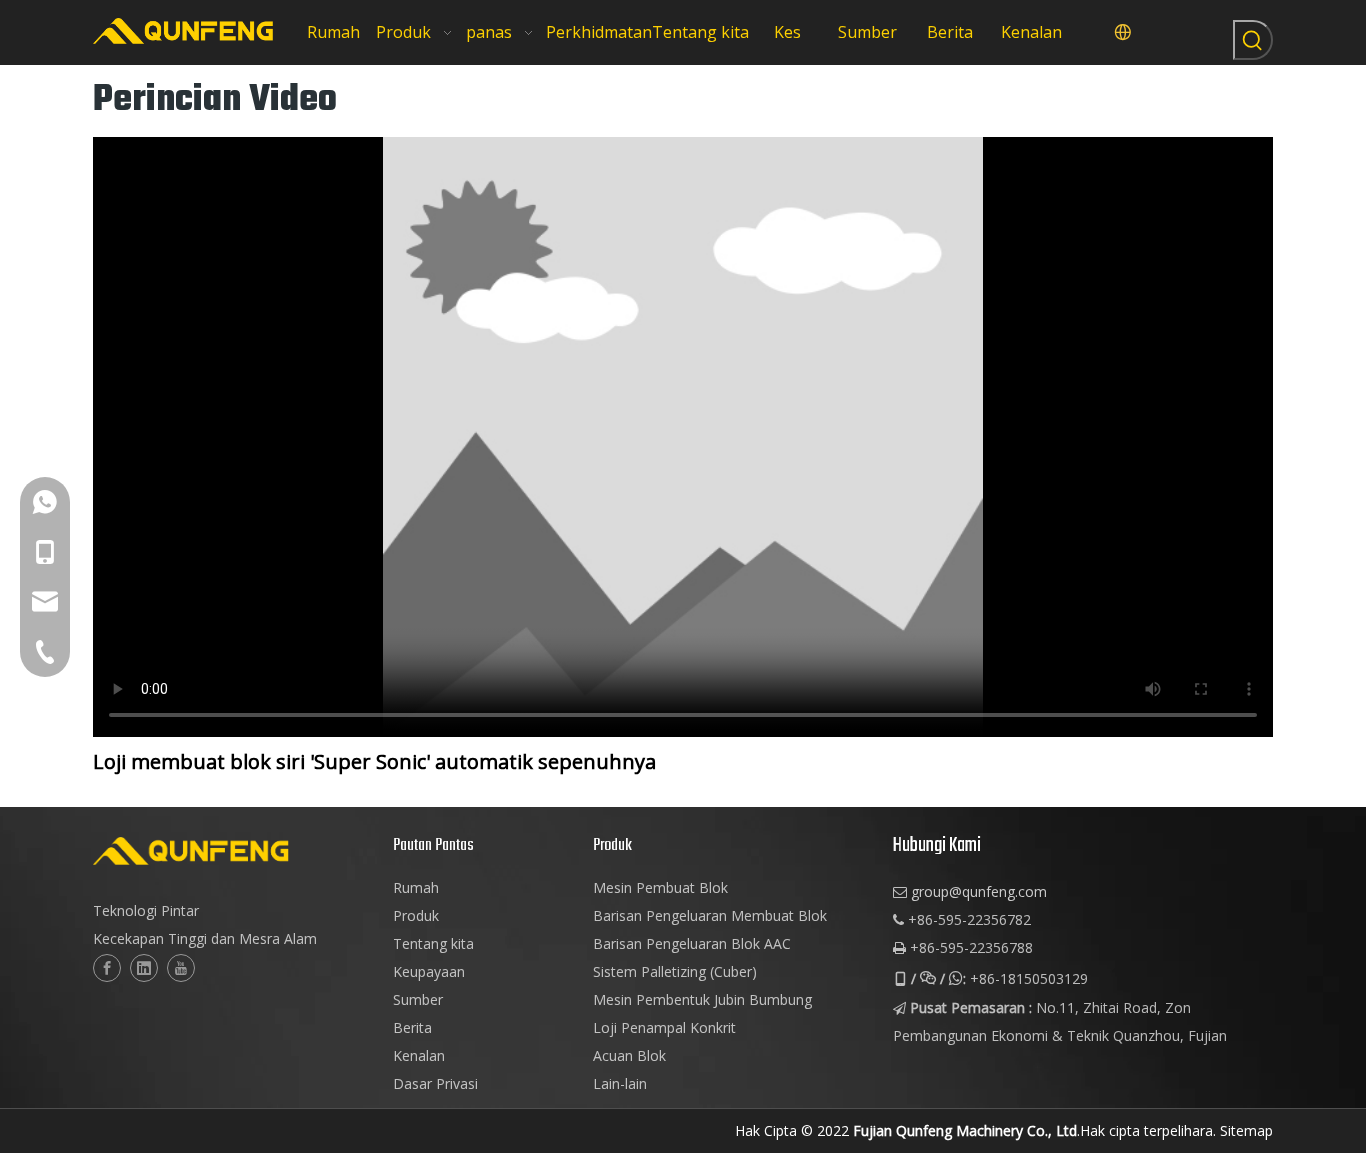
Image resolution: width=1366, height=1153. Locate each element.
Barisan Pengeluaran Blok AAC (692, 943)
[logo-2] (233, 851)
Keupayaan (429, 971)
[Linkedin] (144, 968)
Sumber (418, 999)
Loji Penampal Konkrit (664, 1027)
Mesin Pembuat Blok (660, 887)
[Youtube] (181, 968)
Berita (412, 1027)
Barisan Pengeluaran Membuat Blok (710, 915)
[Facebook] (107, 968)
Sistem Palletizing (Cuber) (675, 971)
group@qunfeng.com (979, 891)
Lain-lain (620, 1083)
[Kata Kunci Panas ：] (1253, 40)
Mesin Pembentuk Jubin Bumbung (702, 999)
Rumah (416, 887)
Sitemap (1246, 1130)
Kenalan (419, 1055)
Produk (416, 915)
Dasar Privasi (435, 1083)
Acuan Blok (629, 1055)
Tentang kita (433, 943)
